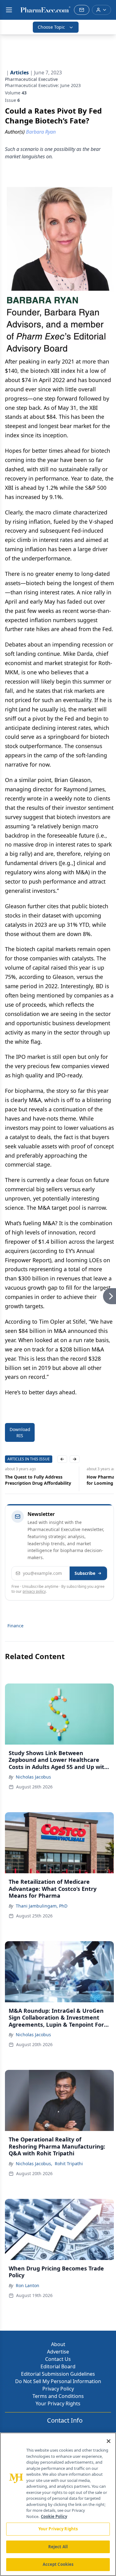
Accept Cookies (58, 2564)
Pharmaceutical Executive (31, 79)
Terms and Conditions (58, 2396)
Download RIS (20, 1432)
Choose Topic (51, 27)
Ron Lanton (28, 2285)
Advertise (58, 2352)
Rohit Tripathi (69, 2164)
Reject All (58, 2547)
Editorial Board (58, 2366)
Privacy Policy (58, 2389)
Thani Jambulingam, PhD (42, 1906)
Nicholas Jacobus (33, 1777)
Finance (15, 1626)
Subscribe (85, 1573)
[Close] (109, 2441)
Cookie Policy (54, 2516)
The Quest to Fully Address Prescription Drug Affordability (38, 1480)
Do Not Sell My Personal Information (58, 2381)
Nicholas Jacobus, (34, 2164)
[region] (58, 2504)
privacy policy (34, 1591)
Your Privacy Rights (58, 2403)
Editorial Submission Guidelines (58, 2374)
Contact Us (58, 2359)
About (58, 2344)
